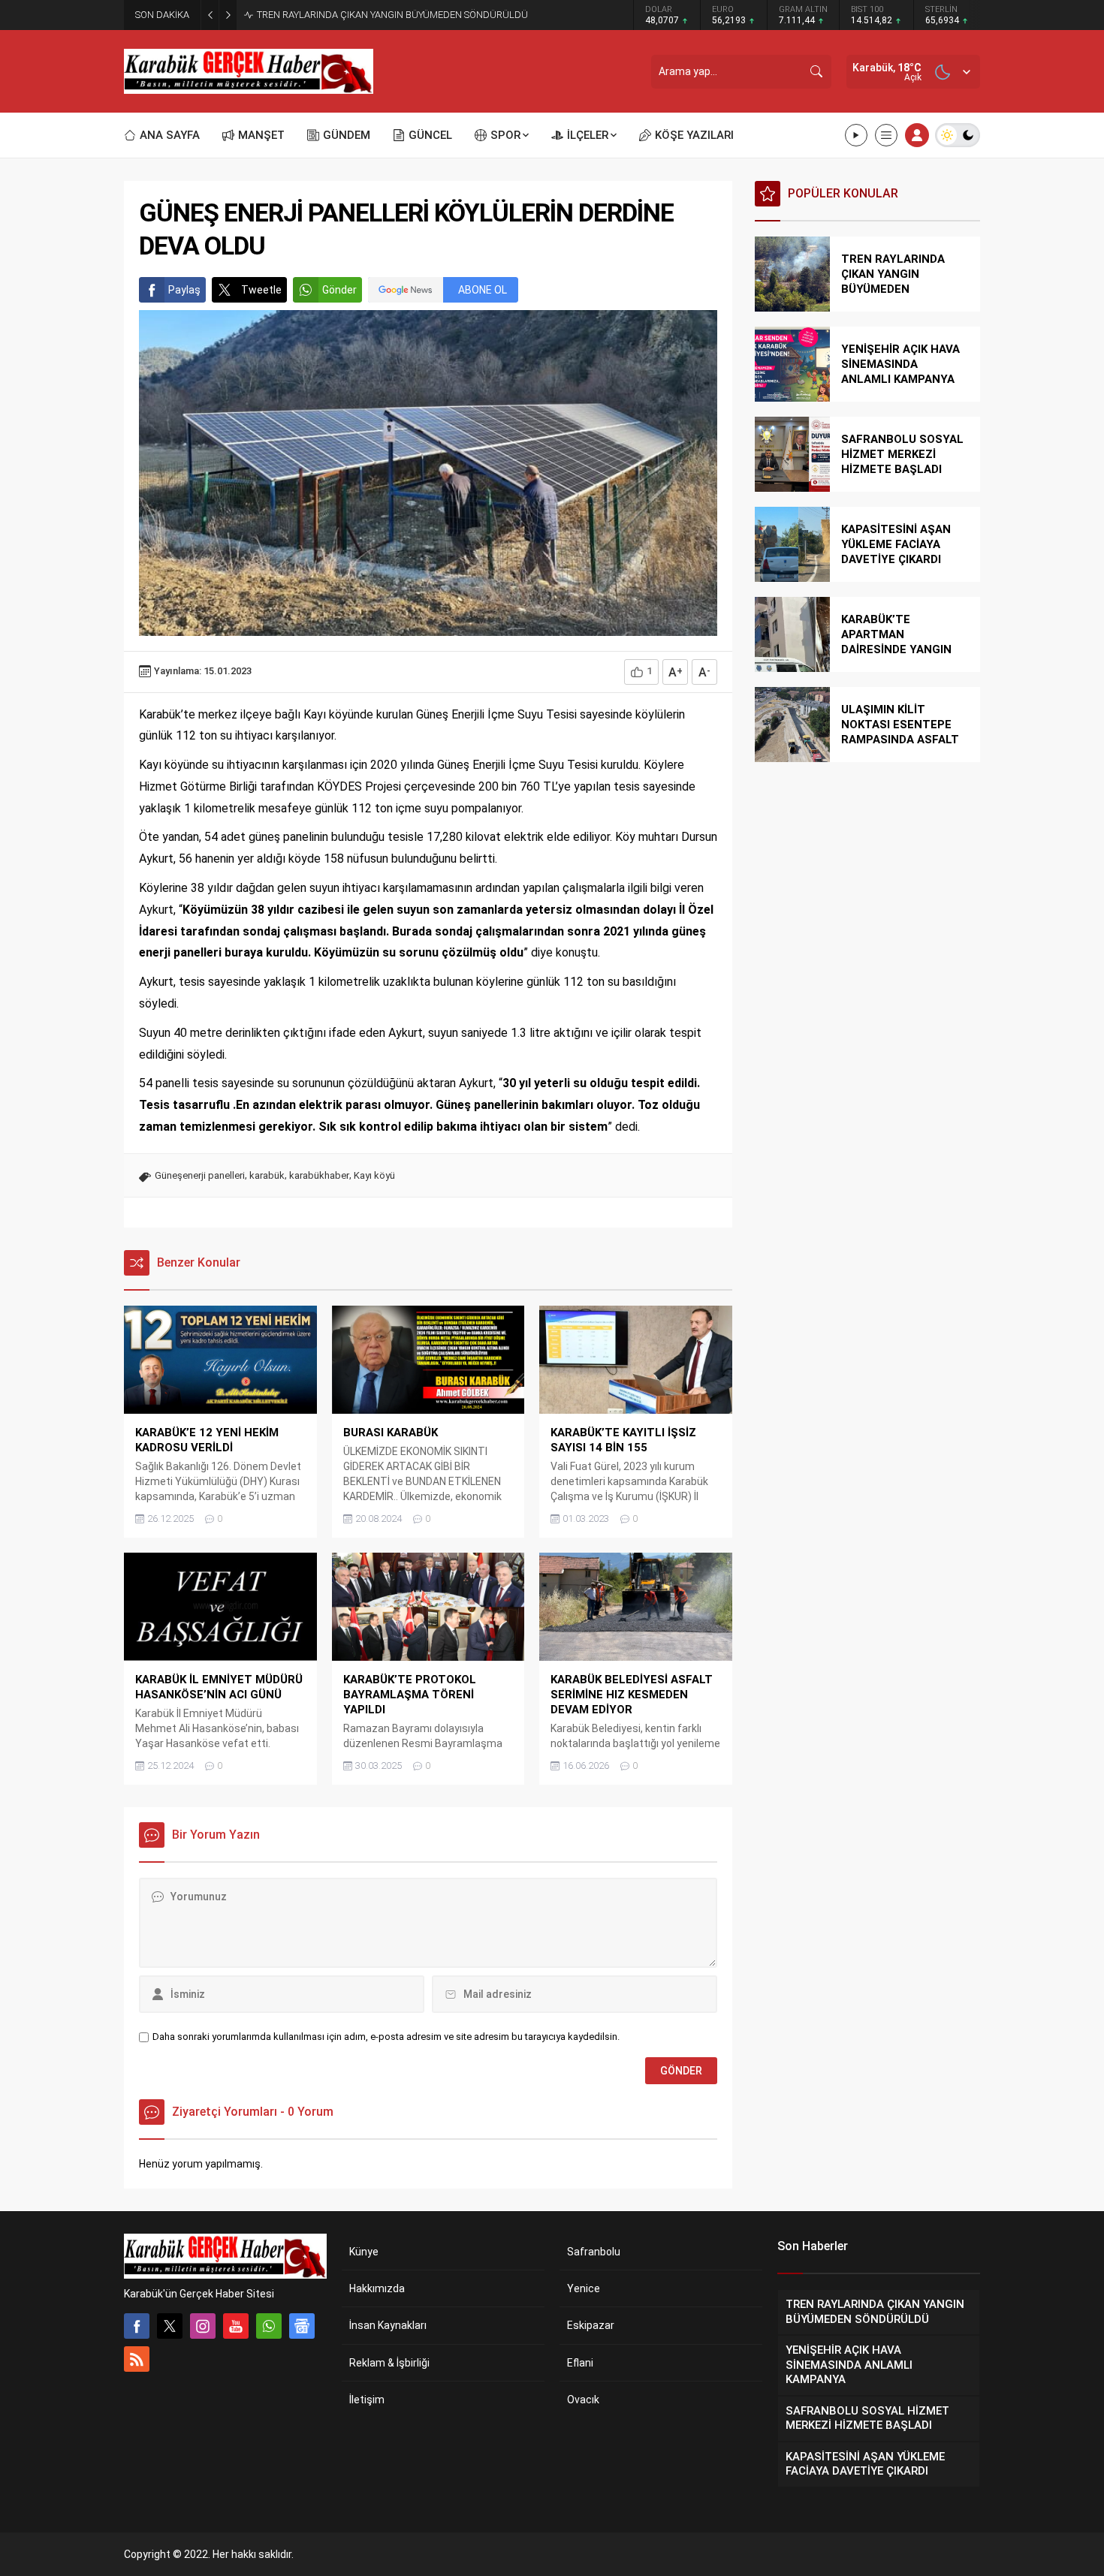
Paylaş (184, 290)
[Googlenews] (302, 2326)
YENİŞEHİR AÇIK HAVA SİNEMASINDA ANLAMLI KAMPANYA (382, 15)
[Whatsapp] (269, 2326)
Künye (364, 2252)
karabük (267, 1175)
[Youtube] (236, 2326)
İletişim (367, 2400)
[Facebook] (137, 2326)
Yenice (584, 2288)
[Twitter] (170, 2326)
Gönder (339, 290)
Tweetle (261, 290)
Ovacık (583, 2400)
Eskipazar (591, 2325)
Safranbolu (594, 2252)
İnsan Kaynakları (388, 2325)
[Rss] (137, 2359)
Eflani (580, 2363)
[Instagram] (203, 2326)
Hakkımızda (377, 2288)
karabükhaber (319, 1175)
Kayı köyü (374, 1175)
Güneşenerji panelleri (200, 1175)
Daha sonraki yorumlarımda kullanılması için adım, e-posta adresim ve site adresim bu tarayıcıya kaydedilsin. (386, 2037)
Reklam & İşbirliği (389, 2363)
